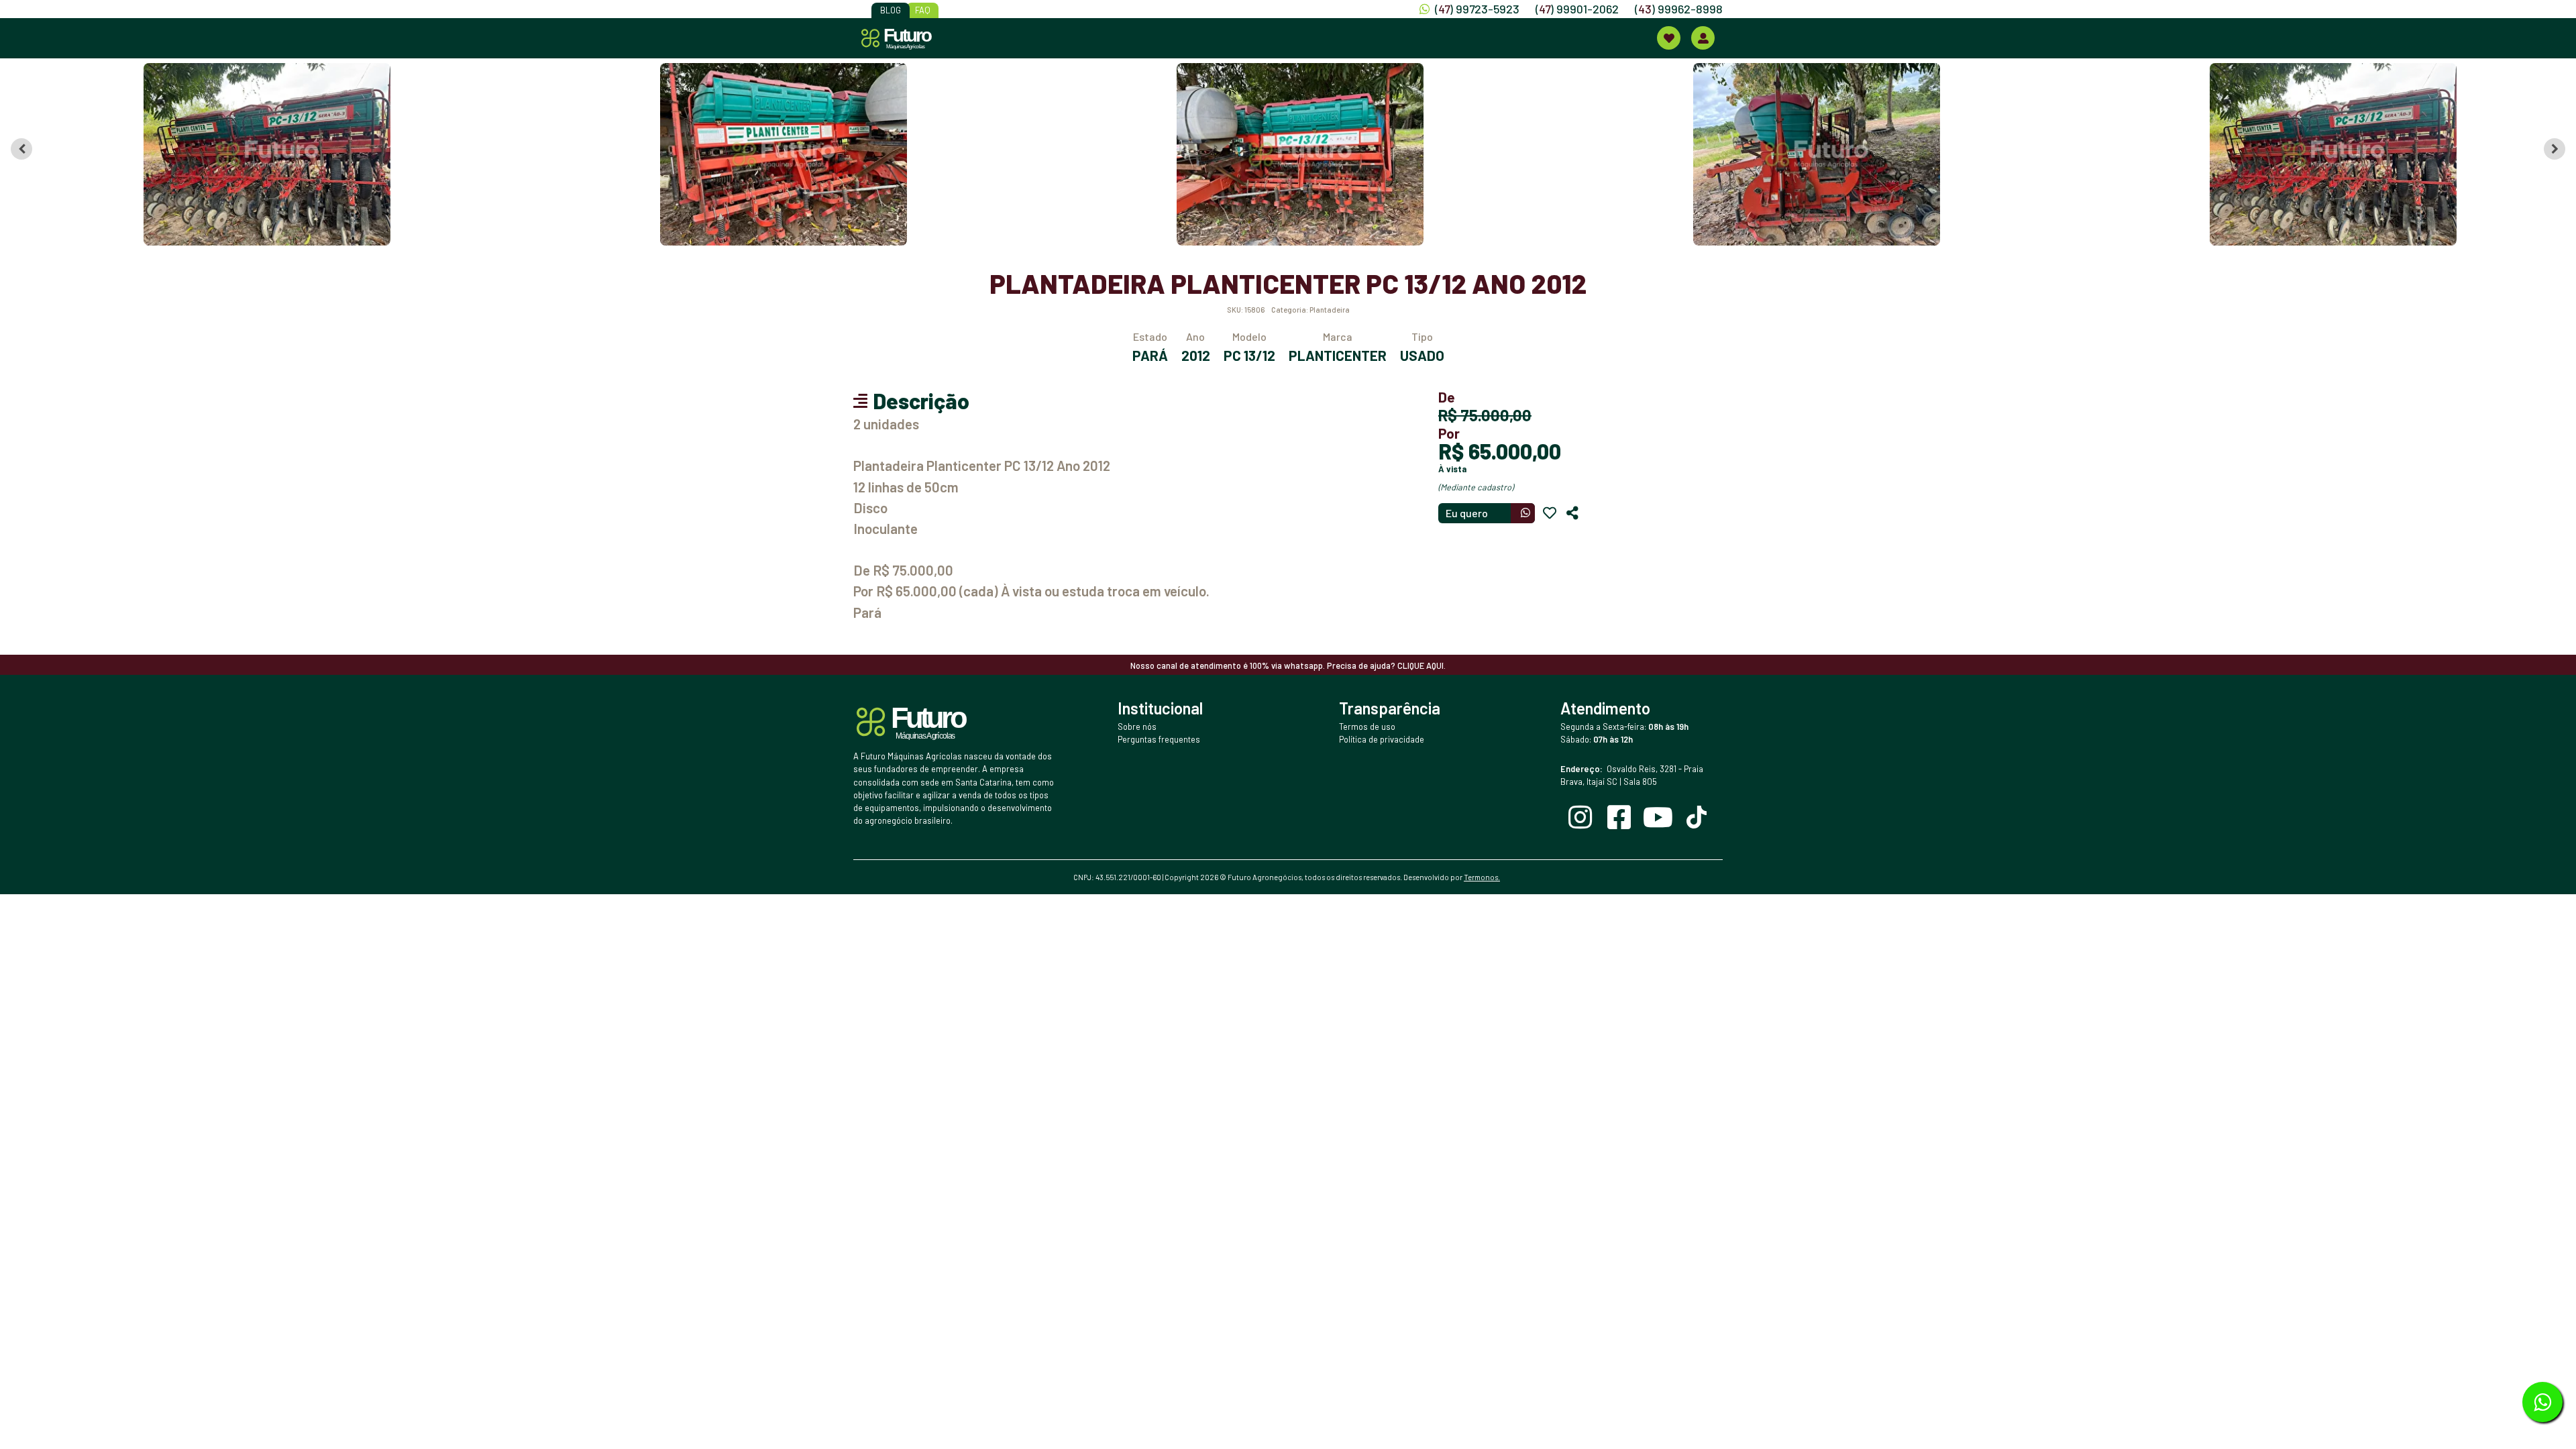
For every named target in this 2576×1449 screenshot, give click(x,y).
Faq (923, 10)
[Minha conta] (1703, 38)
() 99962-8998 (1679, 9)
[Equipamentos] (1669, 38)
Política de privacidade (1382, 739)
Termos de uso (1367, 727)
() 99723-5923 (1477, 9)
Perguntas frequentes (1159, 739)
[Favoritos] (1550, 513)
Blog (891, 10)
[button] (255, 154)
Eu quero (1467, 513)
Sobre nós (1137, 727)
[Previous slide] (21, 149)
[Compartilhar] (1572, 513)
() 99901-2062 (1577, 9)
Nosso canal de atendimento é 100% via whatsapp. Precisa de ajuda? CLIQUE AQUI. (1288, 665)
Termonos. (1482, 877)
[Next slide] (2555, 149)
